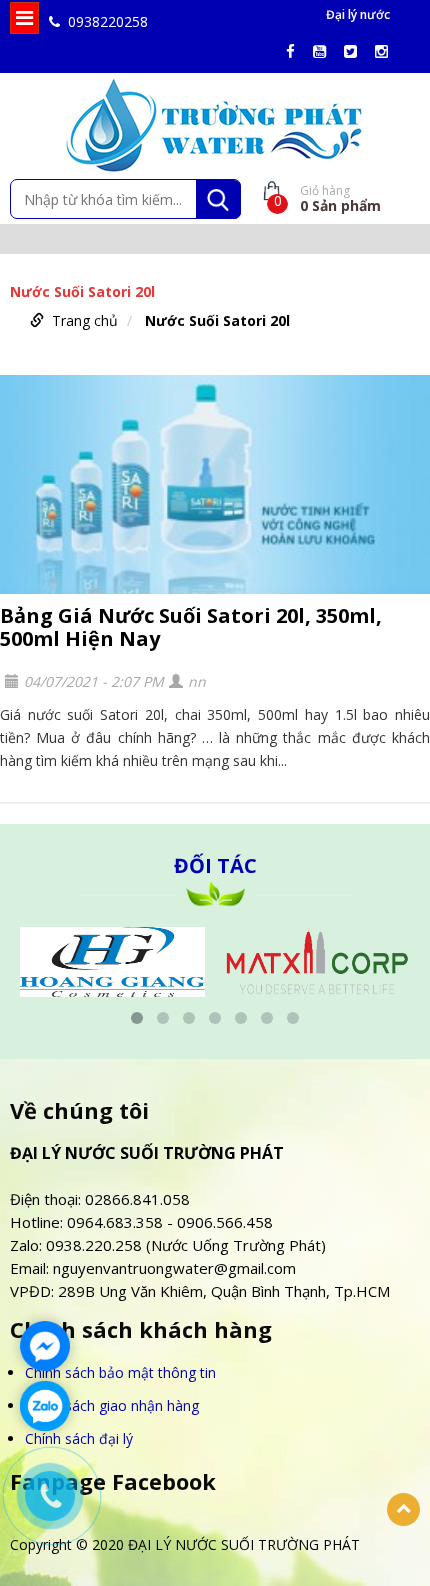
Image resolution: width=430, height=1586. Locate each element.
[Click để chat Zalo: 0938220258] (45, 1406)
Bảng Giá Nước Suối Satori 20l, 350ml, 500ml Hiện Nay (191, 627)
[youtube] (324, 51)
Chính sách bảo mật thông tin (120, 1372)
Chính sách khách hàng (141, 1329)
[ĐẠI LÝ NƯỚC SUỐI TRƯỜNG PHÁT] (215, 124)
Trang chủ (85, 320)
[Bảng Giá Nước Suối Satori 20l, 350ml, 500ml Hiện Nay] (215, 484)
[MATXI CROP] (233, 959)
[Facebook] (295, 51)
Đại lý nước (358, 15)
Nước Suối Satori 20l (217, 320)
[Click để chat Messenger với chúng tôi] (45, 1346)
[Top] (403, 1509)
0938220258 (108, 21)
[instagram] (386, 51)
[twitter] (355, 51)
